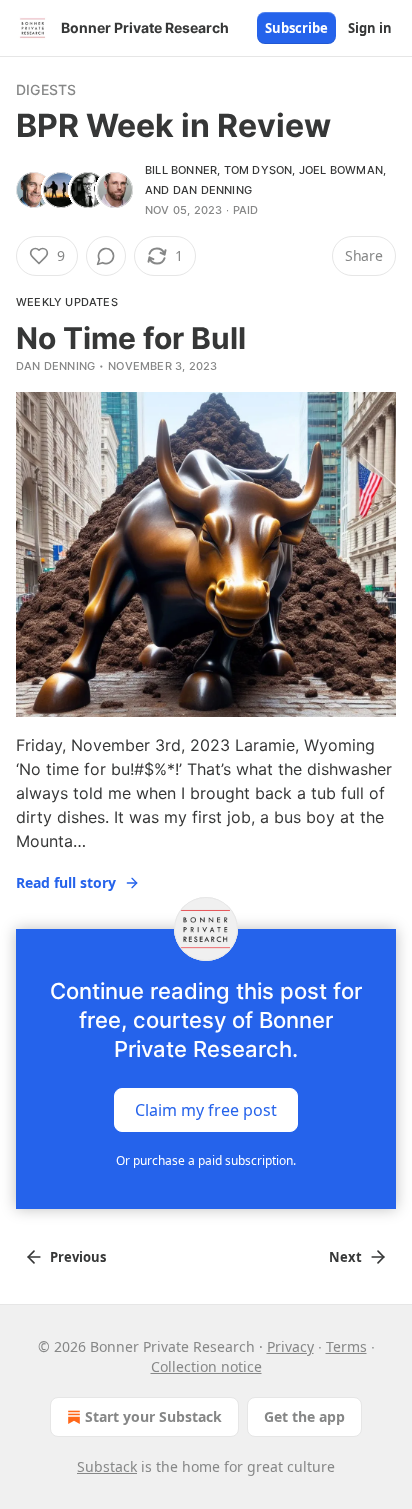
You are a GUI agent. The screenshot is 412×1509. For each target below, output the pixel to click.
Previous (78, 1257)
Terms (346, 1346)
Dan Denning (212, 190)
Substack (107, 1466)
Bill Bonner (181, 170)
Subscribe (296, 28)
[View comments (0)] (106, 256)
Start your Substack (153, 1416)
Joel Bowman (341, 170)
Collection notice (206, 1366)
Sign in (370, 28)
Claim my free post (206, 1110)
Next (345, 1257)
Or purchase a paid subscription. (206, 1160)
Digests (46, 89)
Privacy (290, 1346)
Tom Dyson (258, 170)
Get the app (304, 1416)
